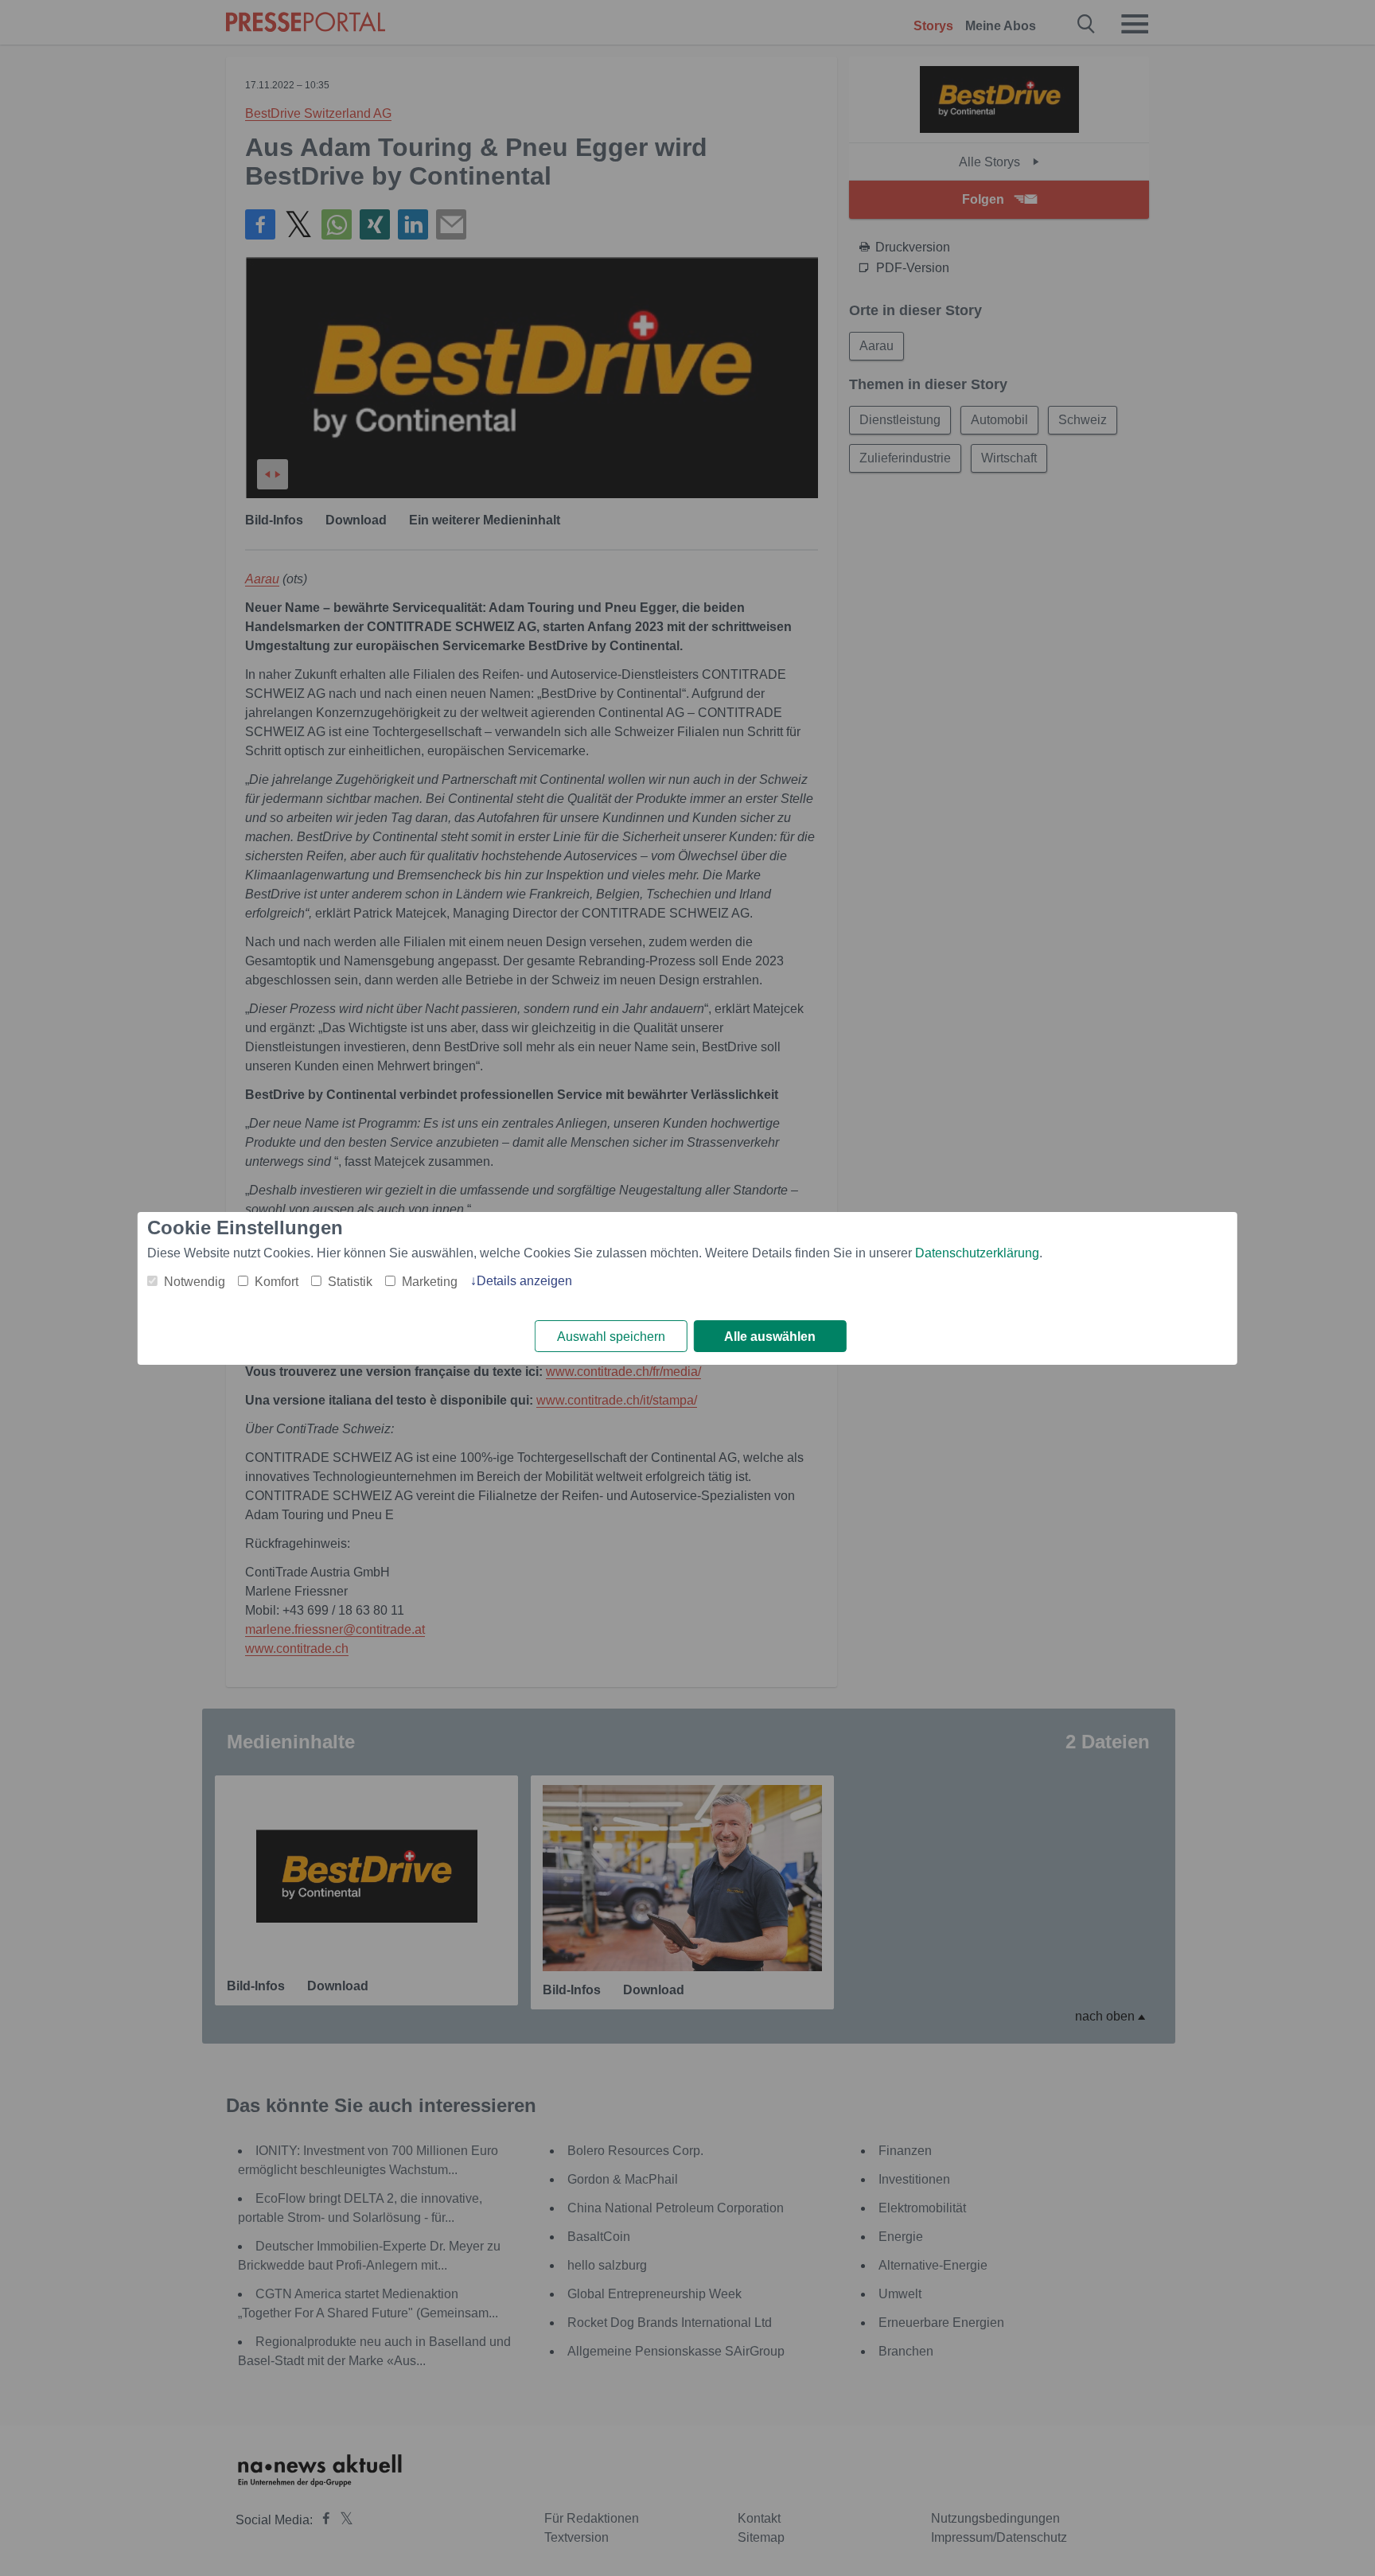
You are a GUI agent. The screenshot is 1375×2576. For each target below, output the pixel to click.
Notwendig (195, 1282)
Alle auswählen (770, 1337)
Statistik (350, 1282)
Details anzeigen (524, 1281)
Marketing (430, 1282)
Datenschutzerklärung (977, 1253)
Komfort (277, 1282)
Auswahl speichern (611, 1337)
